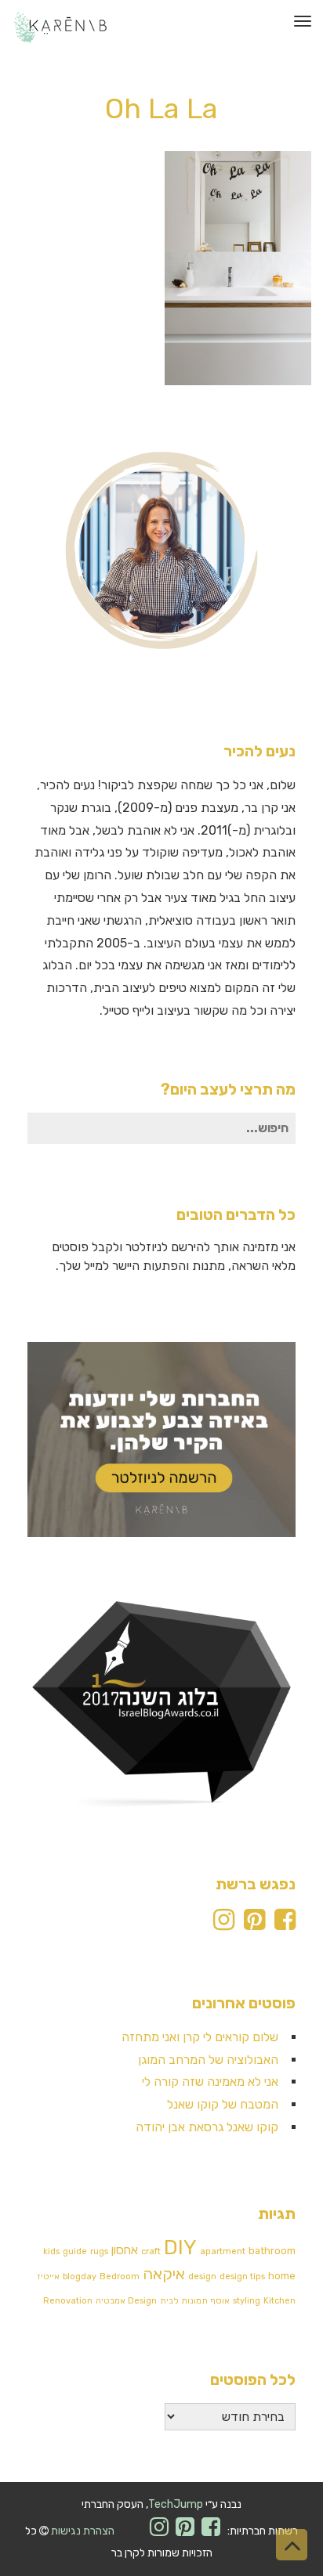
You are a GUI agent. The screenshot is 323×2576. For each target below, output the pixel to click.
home (282, 2276)
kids (51, 2251)
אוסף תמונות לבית (195, 2301)
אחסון (125, 2250)
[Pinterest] (254, 1924)
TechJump (176, 2504)
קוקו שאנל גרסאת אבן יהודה (207, 2127)
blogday (80, 2277)
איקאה (164, 2274)
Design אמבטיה (126, 2301)
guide (75, 2251)
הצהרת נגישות (83, 2531)
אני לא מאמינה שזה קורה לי (210, 2082)
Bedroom (120, 2277)
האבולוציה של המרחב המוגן (208, 2060)
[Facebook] (285, 1924)
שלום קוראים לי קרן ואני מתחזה (200, 2037)
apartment (223, 2251)
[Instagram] (224, 1924)
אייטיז (49, 2277)
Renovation (68, 2301)
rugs (99, 2251)
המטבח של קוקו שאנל (223, 2104)
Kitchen (279, 2301)
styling (247, 2301)
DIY (180, 2248)
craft (151, 2251)
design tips (242, 2277)
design (202, 2277)
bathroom (272, 2251)
